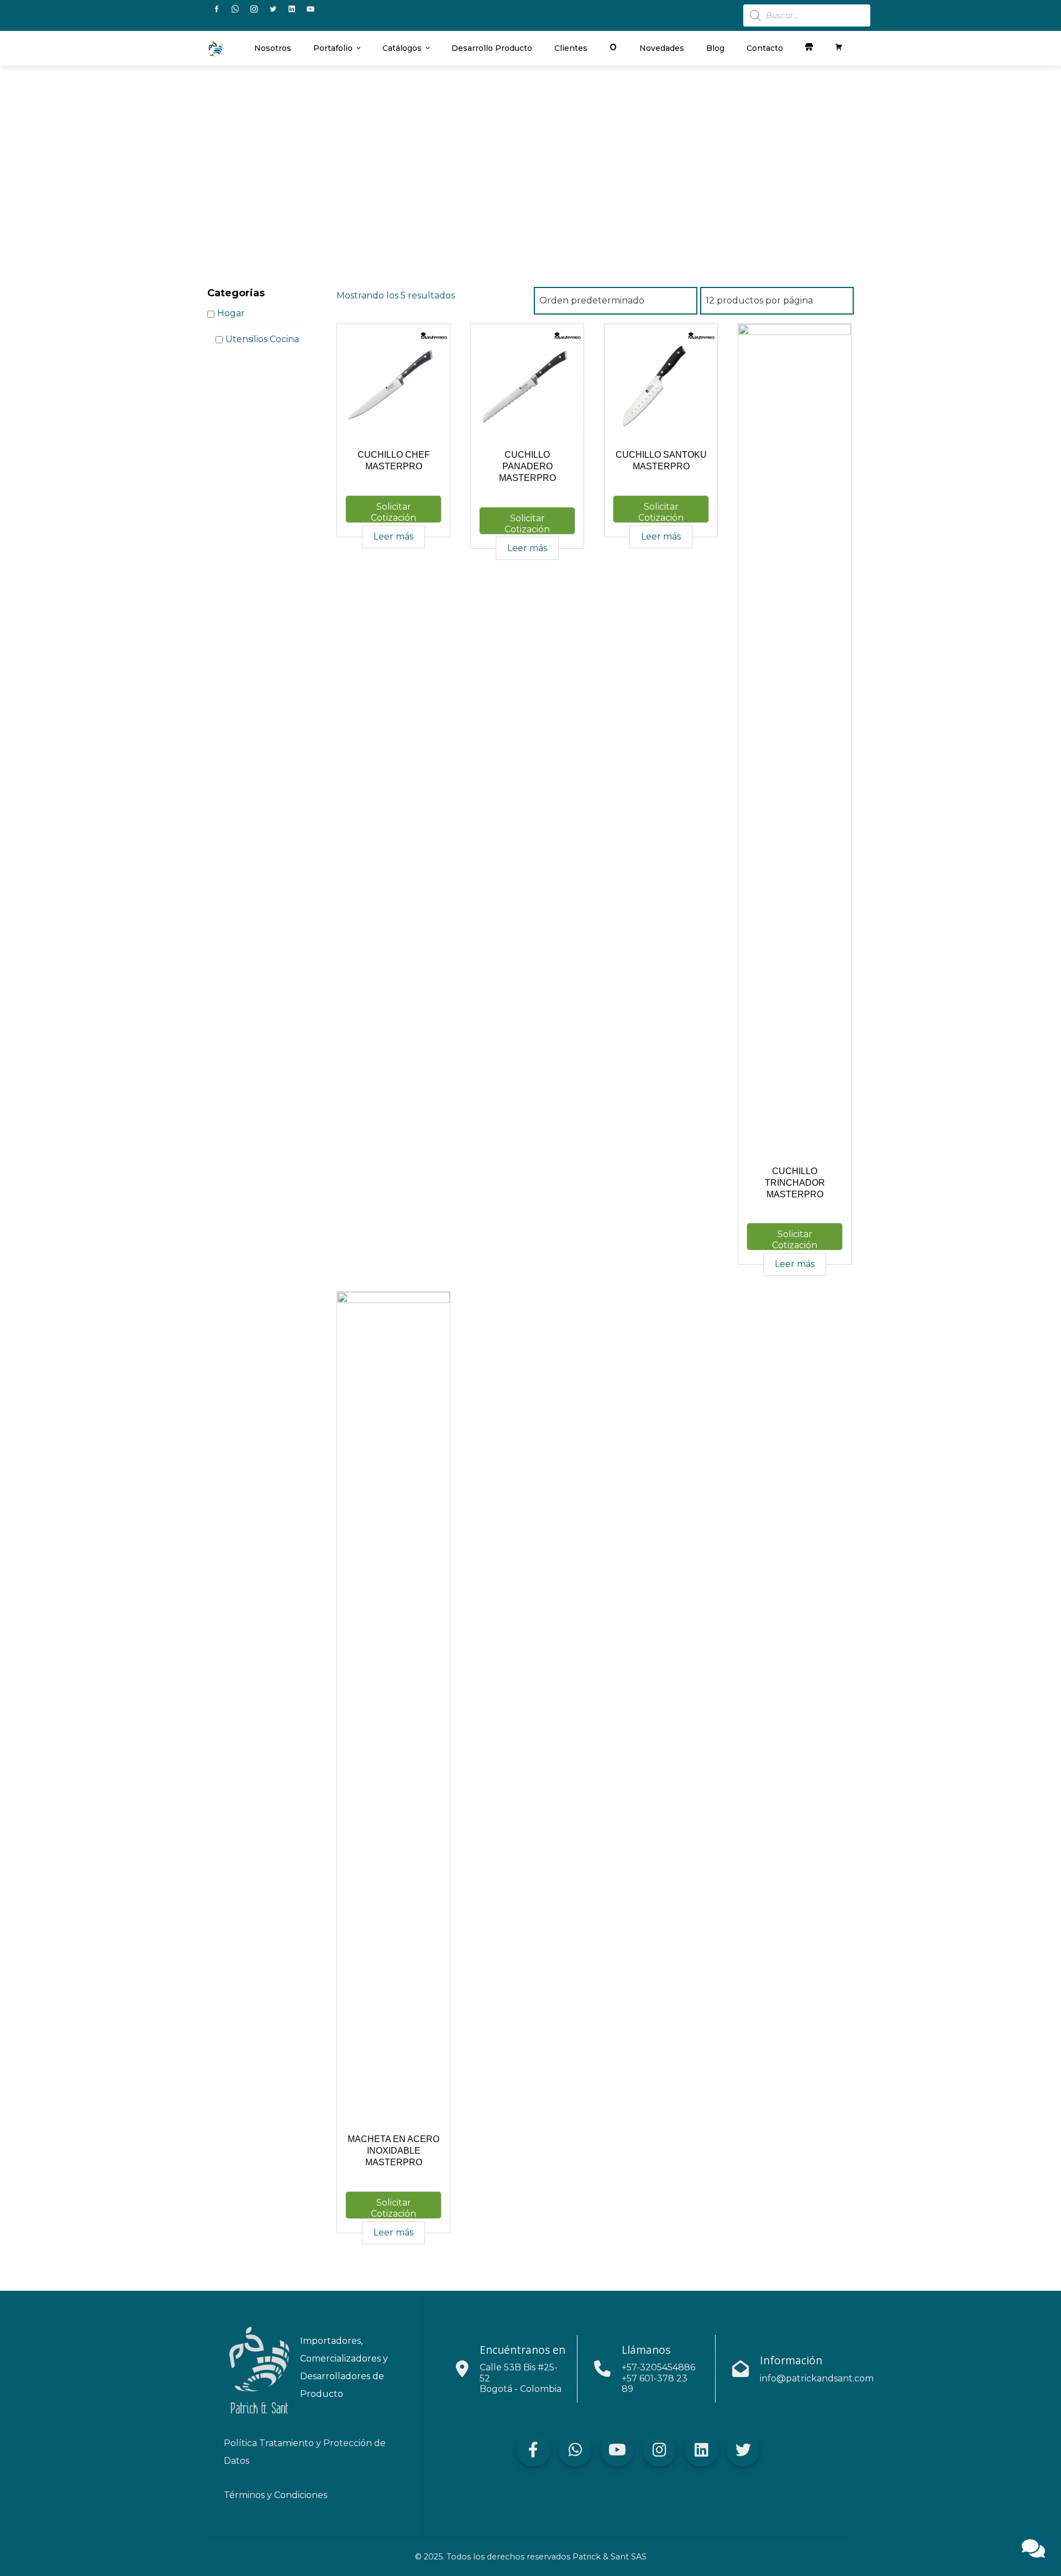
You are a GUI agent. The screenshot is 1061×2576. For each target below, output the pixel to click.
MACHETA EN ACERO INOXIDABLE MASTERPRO (393, 2151)
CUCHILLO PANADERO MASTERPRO (527, 466)
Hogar (231, 314)
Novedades (662, 48)
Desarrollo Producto (492, 48)
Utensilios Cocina (262, 339)
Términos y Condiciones (275, 2495)
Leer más (393, 536)
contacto (765, 48)
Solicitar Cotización (393, 512)
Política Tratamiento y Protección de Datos (305, 2452)
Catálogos (402, 48)
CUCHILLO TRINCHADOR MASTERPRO (795, 1183)
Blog (715, 48)
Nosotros (273, 48)
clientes (571, 48)
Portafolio (333, 48)
